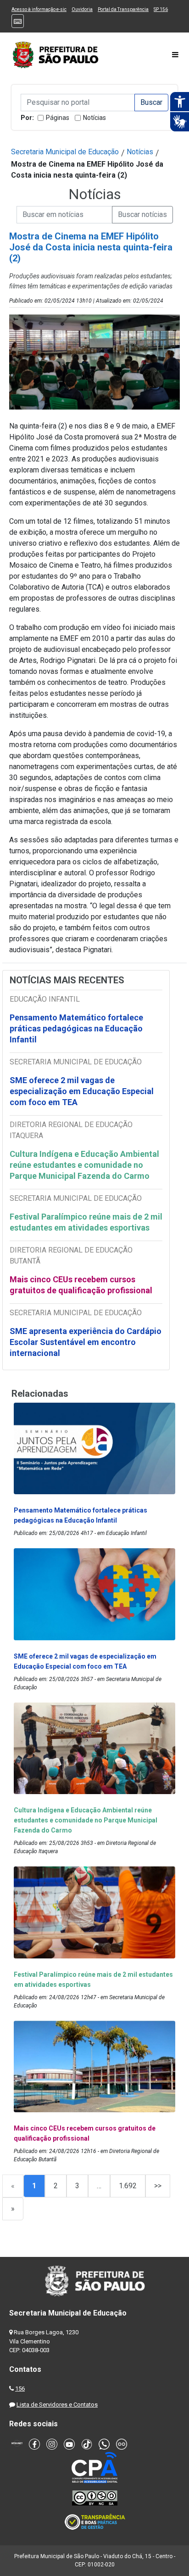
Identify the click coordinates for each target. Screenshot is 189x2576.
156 (20, 2389)
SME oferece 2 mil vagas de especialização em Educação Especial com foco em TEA (82, 1091)
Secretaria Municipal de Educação (65, 152)
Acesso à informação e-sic (39, 9)
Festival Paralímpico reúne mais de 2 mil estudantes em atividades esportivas (86, 1222)
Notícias (94, 118)
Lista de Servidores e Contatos (57, 2405)
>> (158, 2186)
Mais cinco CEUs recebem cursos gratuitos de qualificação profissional (81, 1285)
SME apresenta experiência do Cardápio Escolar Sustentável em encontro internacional (86, 1342)
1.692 (128, 2186)
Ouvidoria (82, 9)
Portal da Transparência (123, 9)
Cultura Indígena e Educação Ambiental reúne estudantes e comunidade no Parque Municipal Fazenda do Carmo (84, 1165)
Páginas (58, 118)
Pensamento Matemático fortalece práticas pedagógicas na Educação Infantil (76, 1028)
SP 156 (161, 9)
